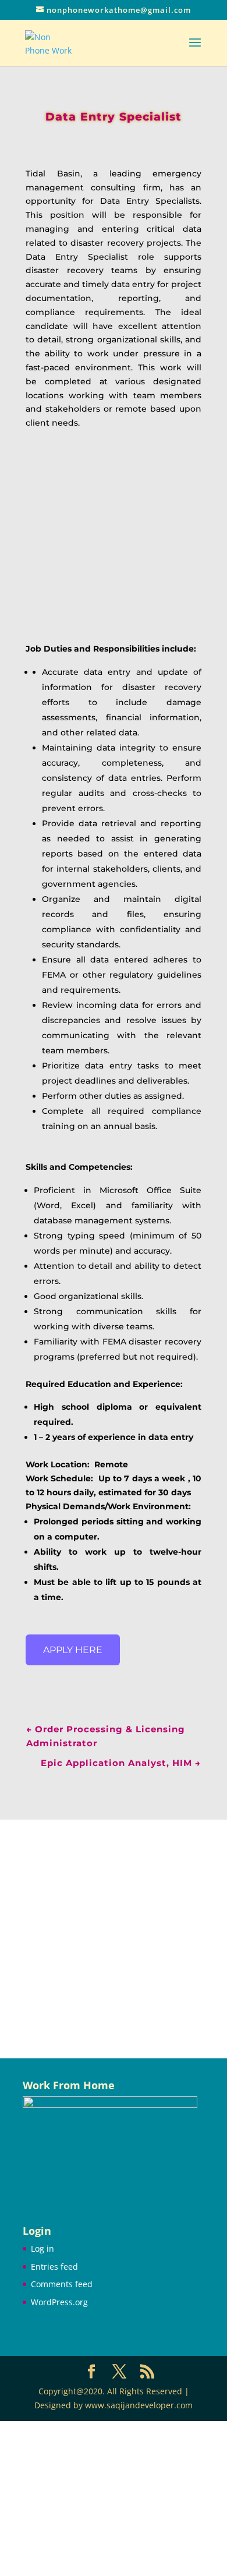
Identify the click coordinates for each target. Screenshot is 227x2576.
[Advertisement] (114, 1939)
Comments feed (62, 2284)
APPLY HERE (73, 1650)
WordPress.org (59, 2302)
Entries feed (54, 2267)
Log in (42, 2248)
